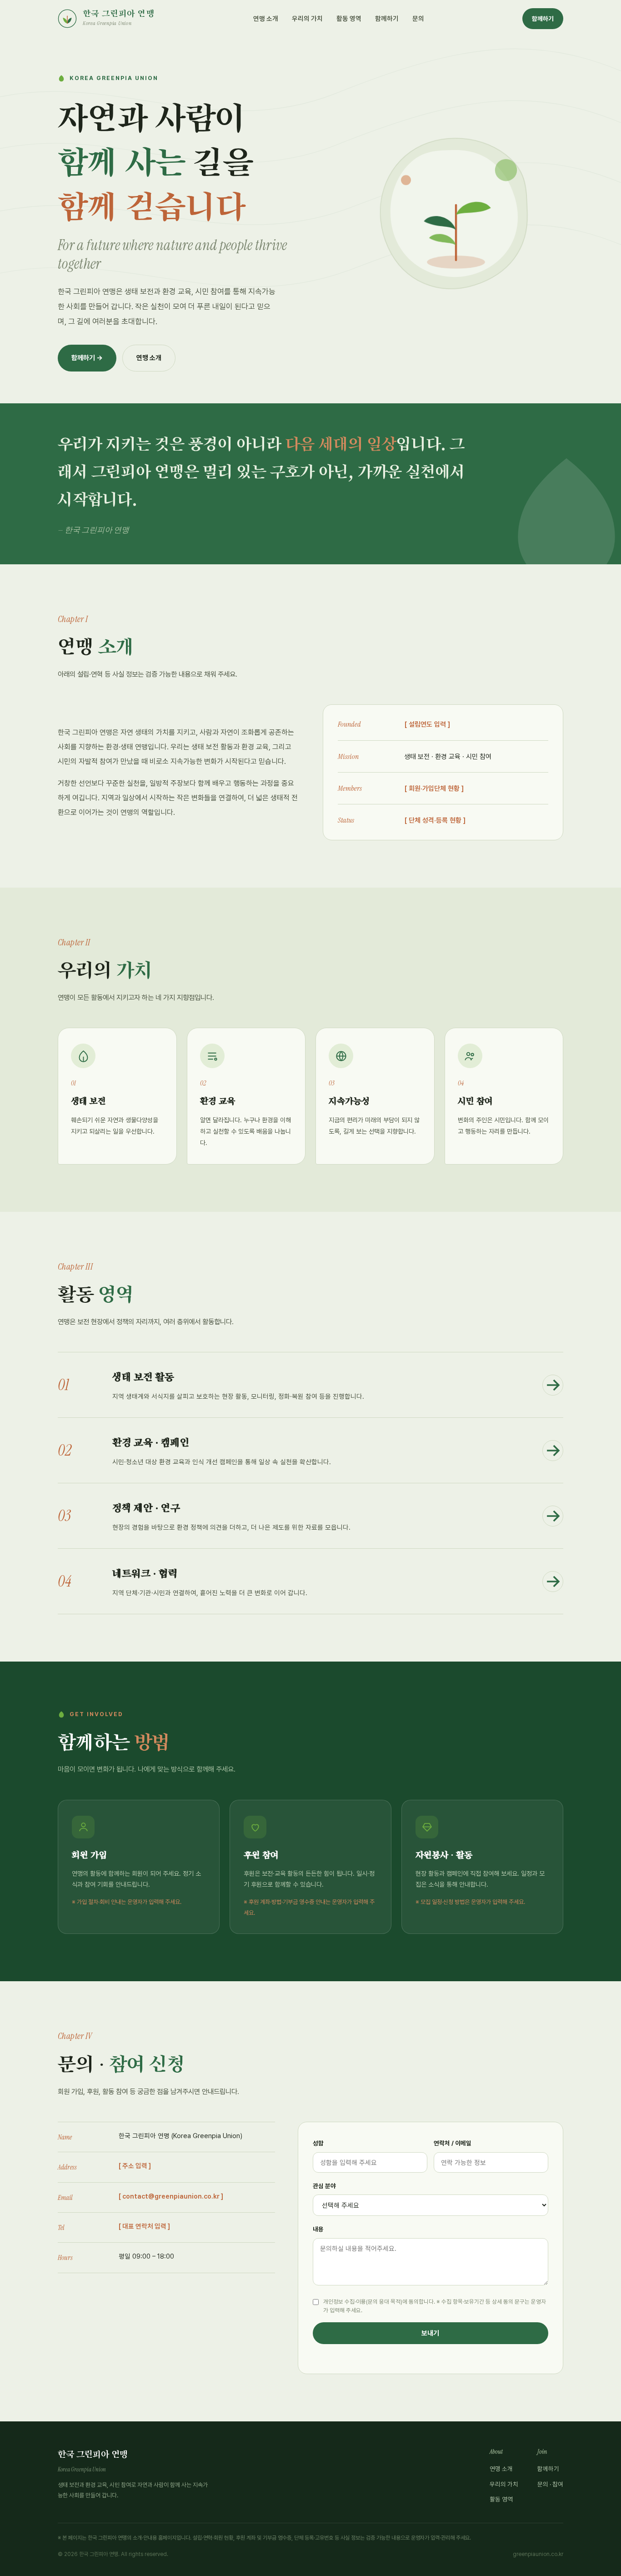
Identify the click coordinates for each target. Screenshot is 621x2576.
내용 (318, 2229)
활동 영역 (349, 18)
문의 (418, 18)
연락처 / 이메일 (453, 2143)
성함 (318, 2143)
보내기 (430, 2333)
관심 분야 (324, 2186)
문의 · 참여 (550, 2484)
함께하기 (387, 18)
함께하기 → (87, 358)
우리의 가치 (307, 18)
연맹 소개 (266, 18)
